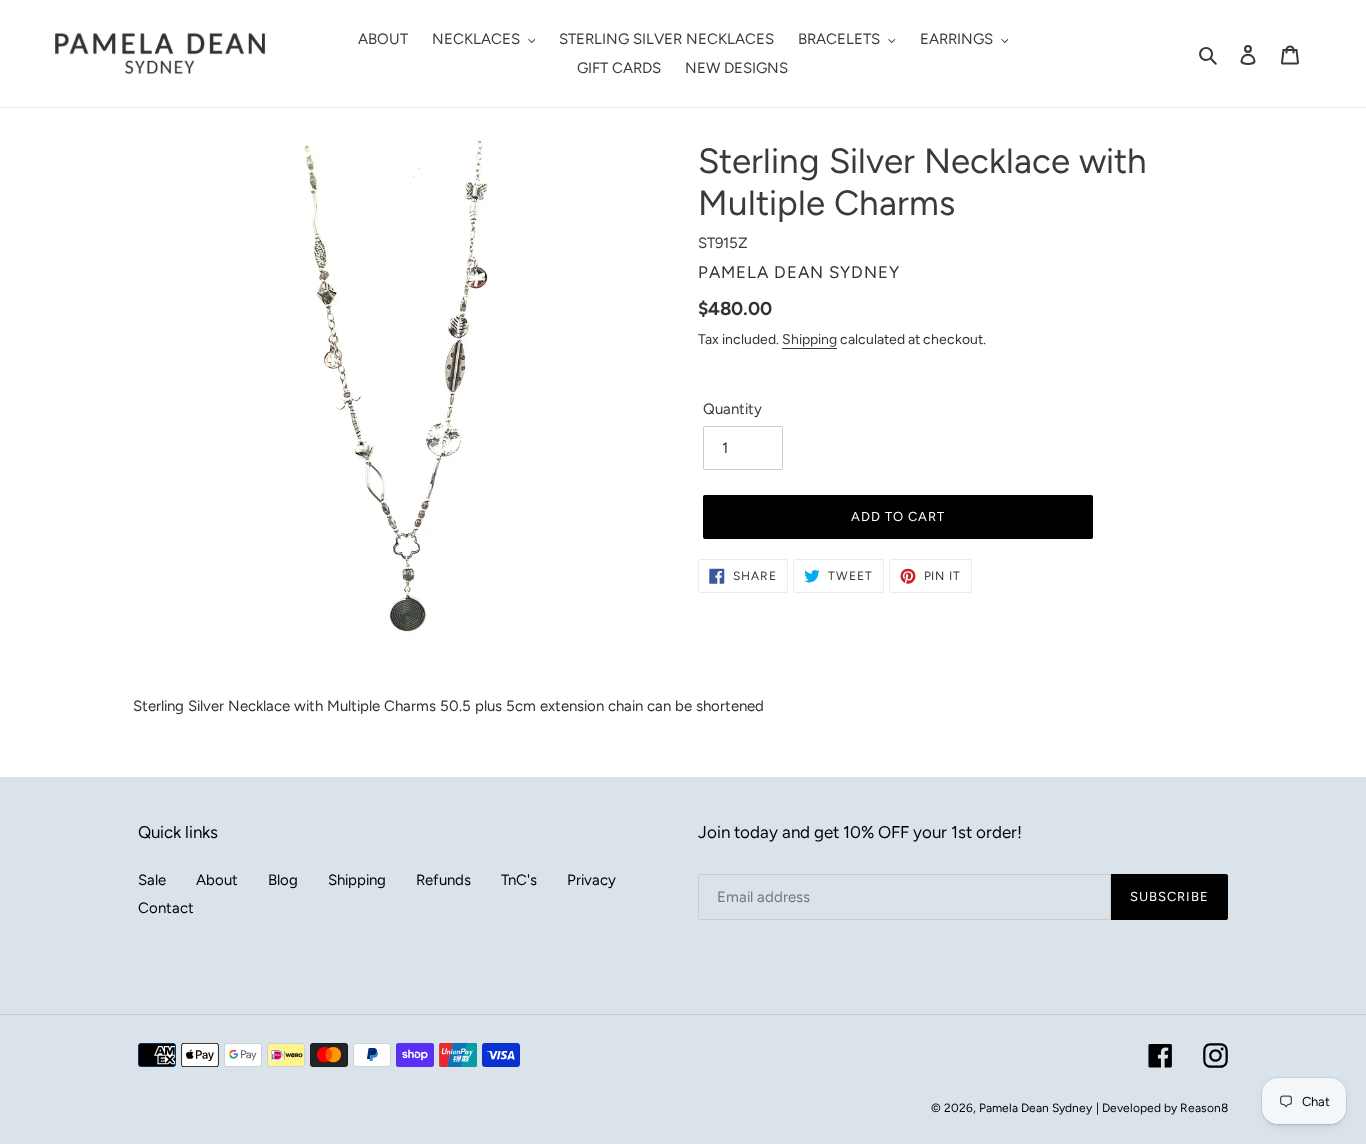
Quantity (732, 409)
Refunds (443, 880)
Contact (166, 908)
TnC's (519, 880)
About (217, 880)
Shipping (809, 339)
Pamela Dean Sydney (1035, 1108)
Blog (283, 880)
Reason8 (1204, 1108)
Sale (152, 880)
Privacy (591, 880)
